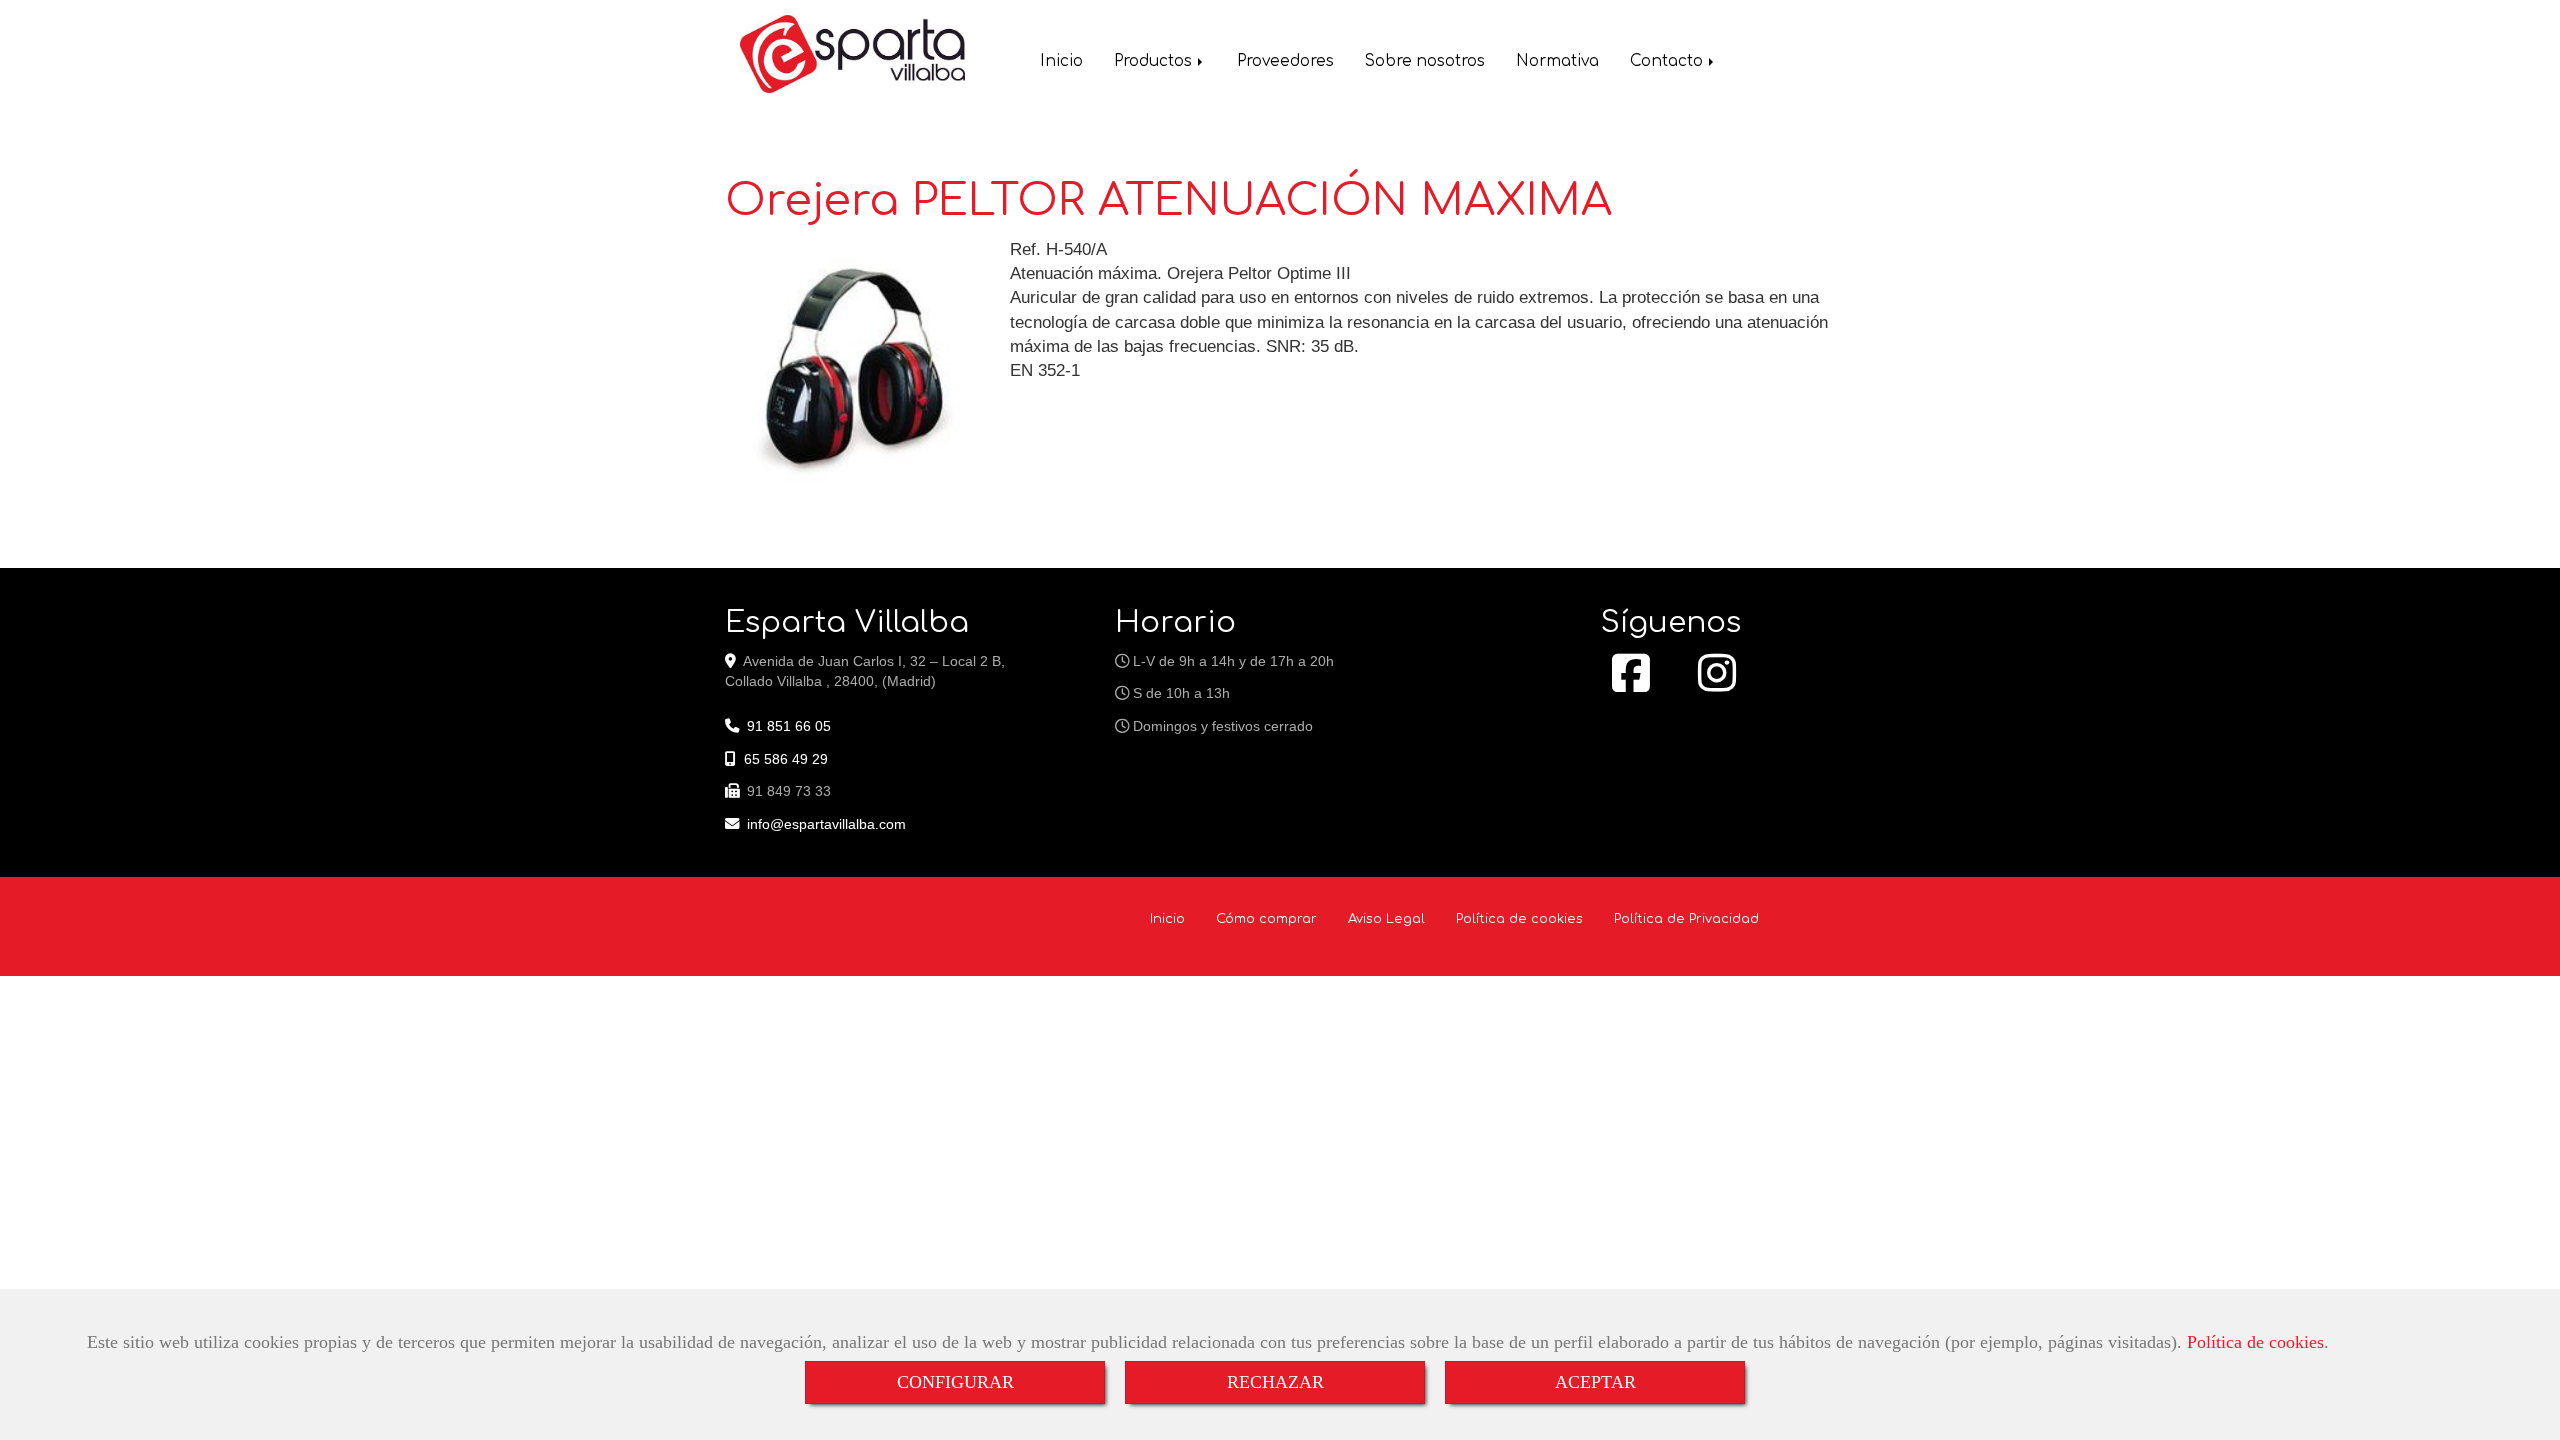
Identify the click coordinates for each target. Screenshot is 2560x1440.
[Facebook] (1631, 684)
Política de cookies (2255, 1342)
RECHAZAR (1275, 1382)
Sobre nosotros (1425, 61)
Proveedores (1285, 61)
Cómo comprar (1266, 919)
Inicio (1061, 61)
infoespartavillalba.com (826, 824)
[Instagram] (1717, 684)
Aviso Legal (1386, 919)
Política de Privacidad (1686, 919)
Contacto (1668, 61)
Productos (1155, 61)
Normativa (1557, 61)
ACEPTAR (1595, 1382)
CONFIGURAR (955, 1382)
